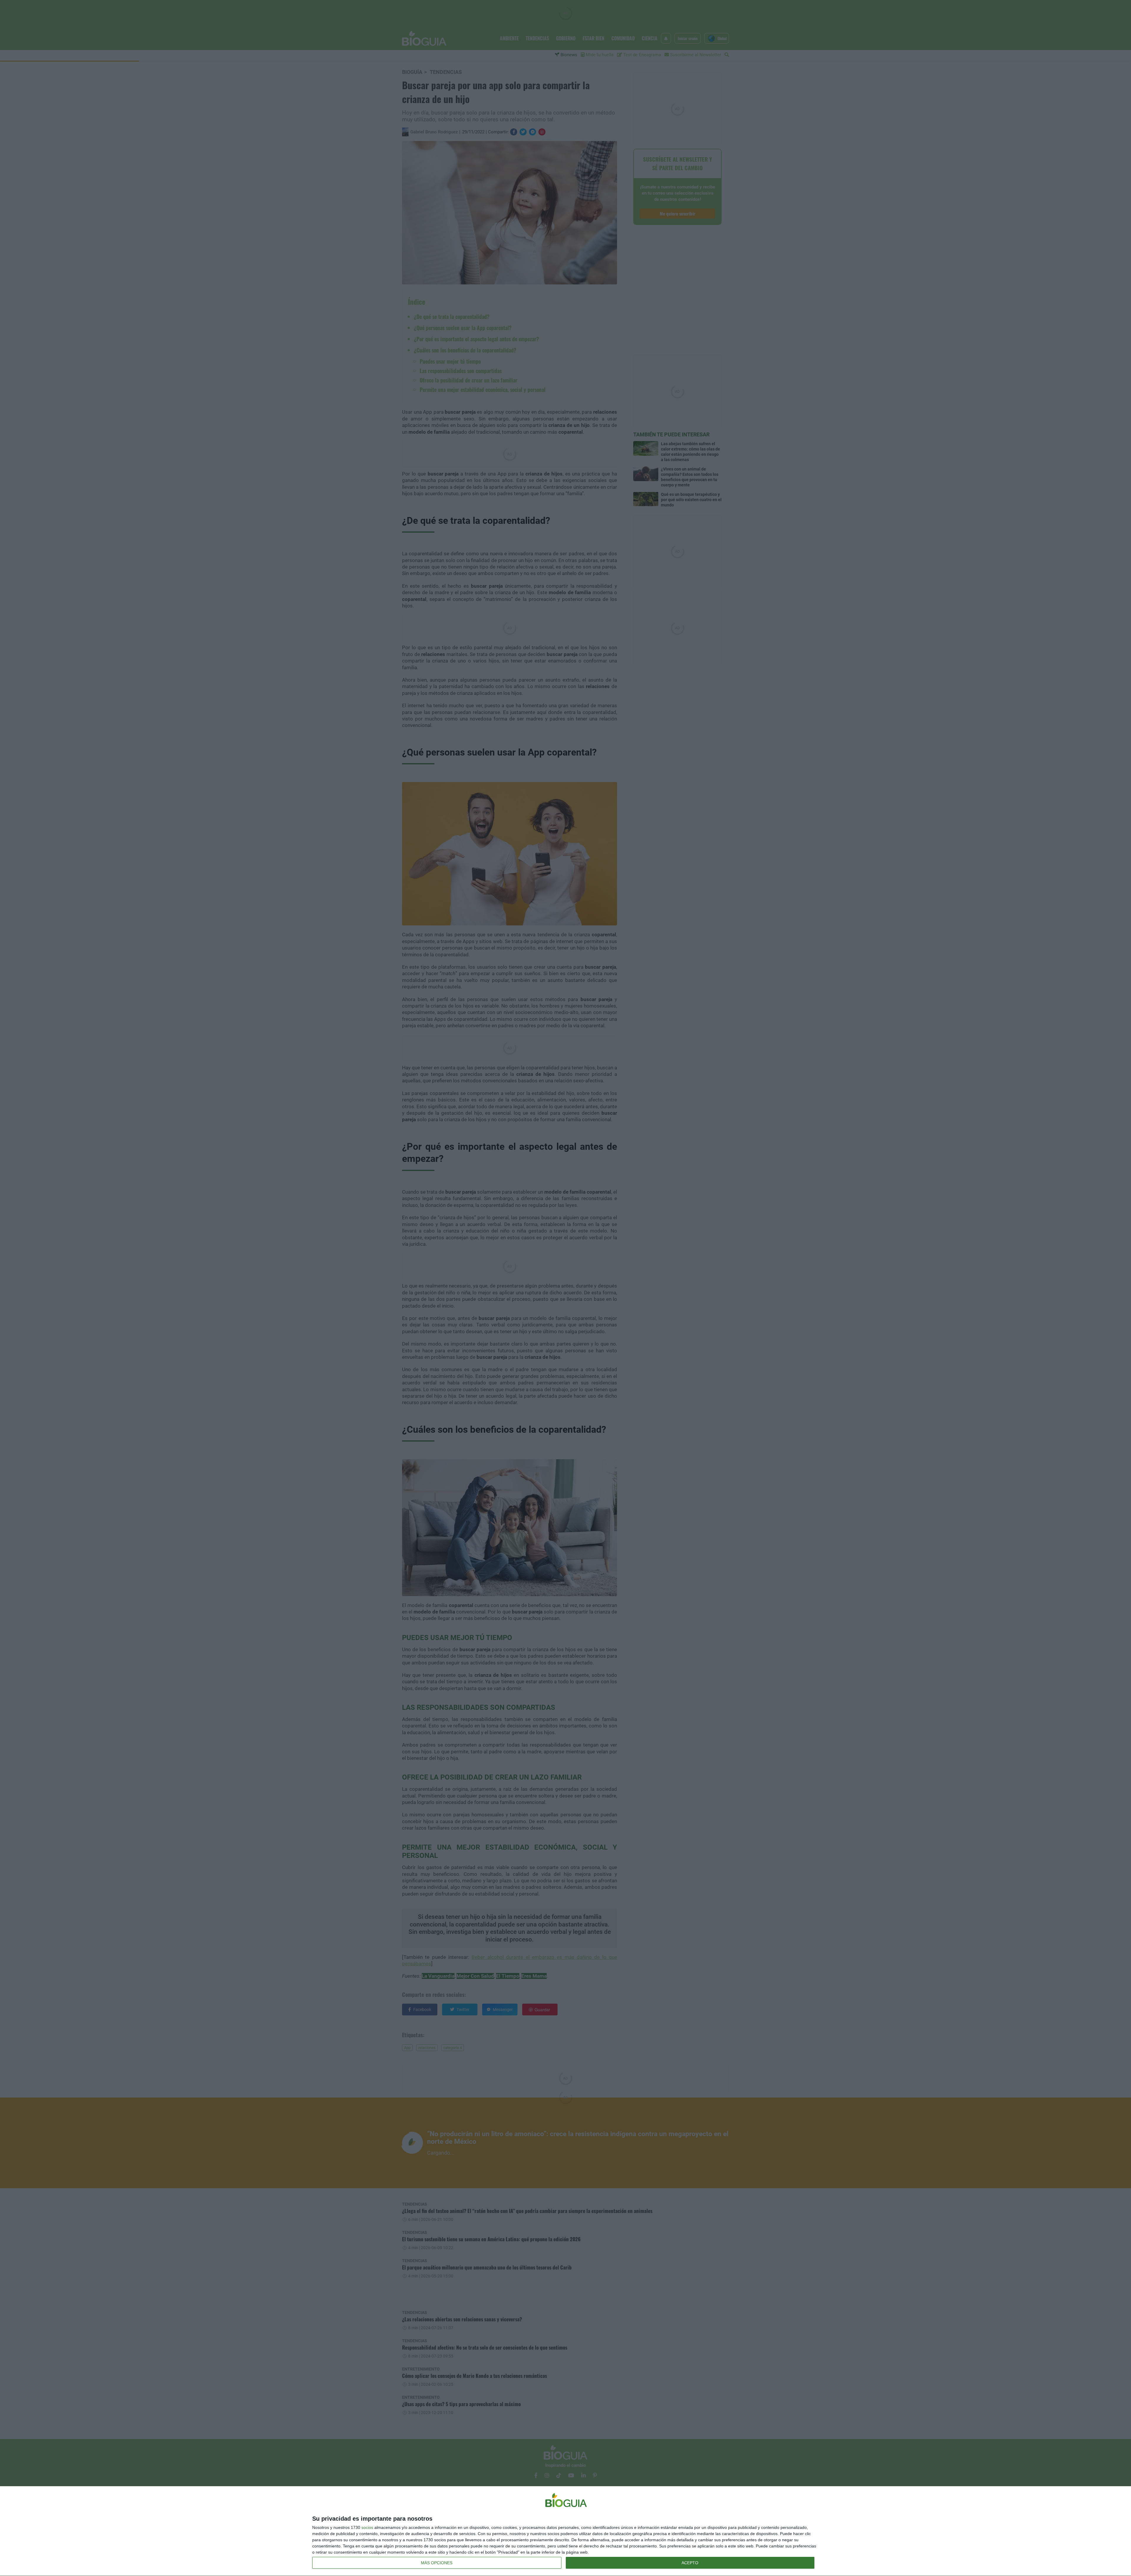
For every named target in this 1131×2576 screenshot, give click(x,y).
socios (367, 2527)
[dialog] (565, 2531)
